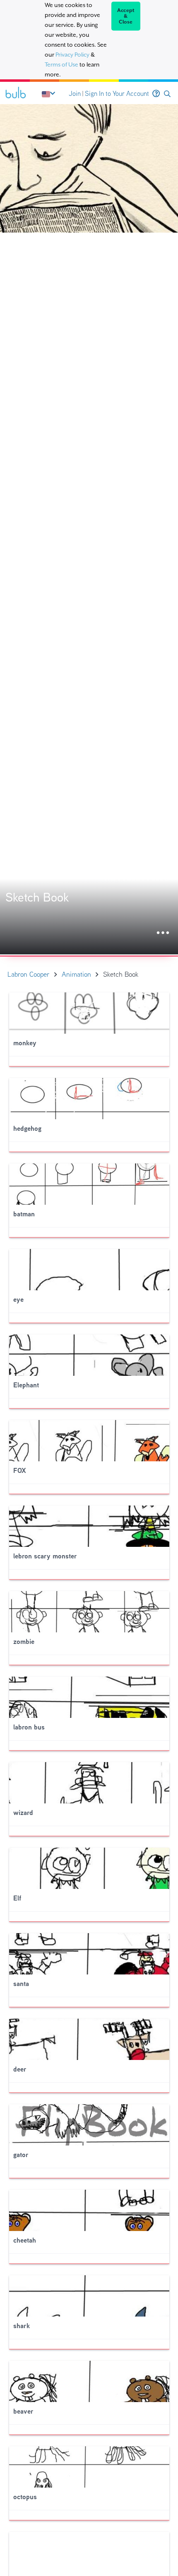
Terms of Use (61, 64)
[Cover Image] (89, 529)
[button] (167, 94)
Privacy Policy (72, 55)
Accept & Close (126, 16)
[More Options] (163, 933)
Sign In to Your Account (117, 94)
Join (75, 94)
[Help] (156, 94)
